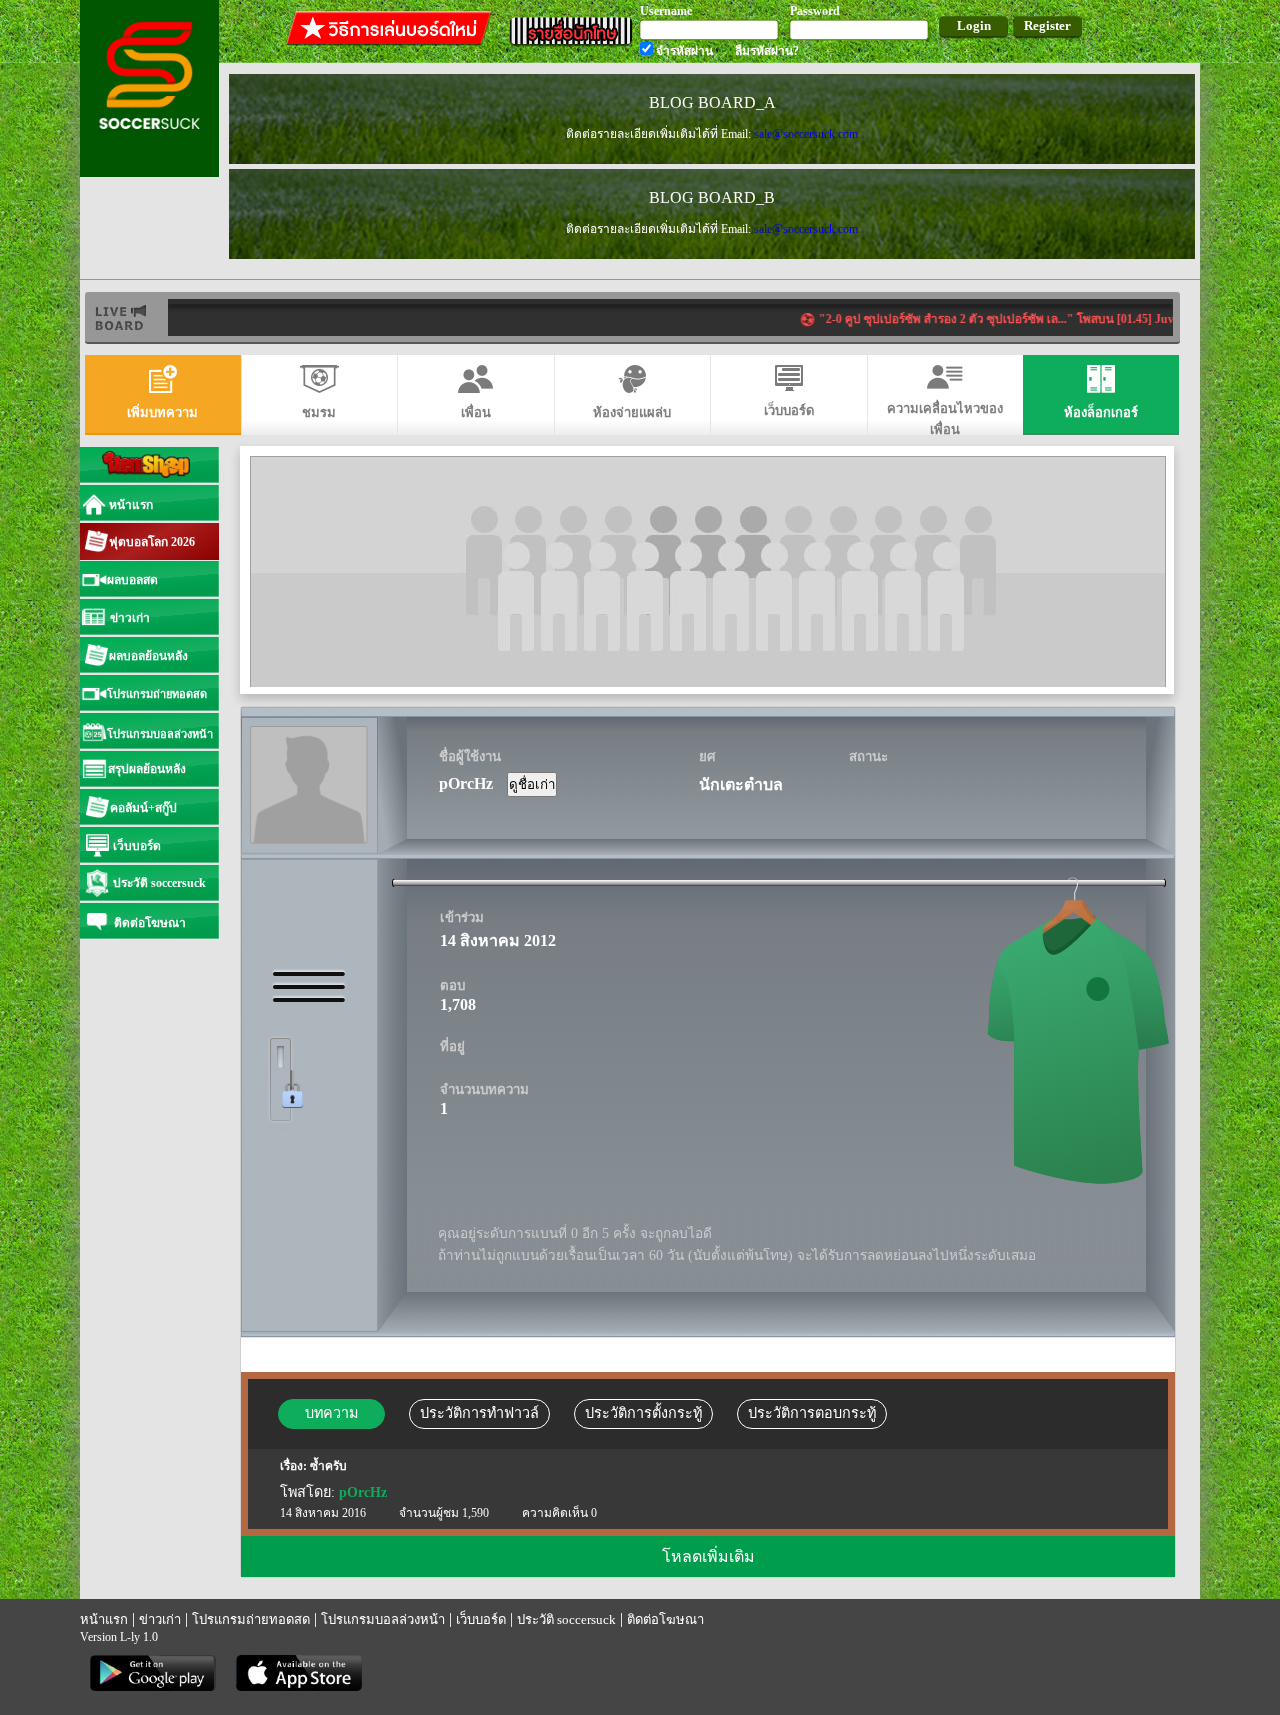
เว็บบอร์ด (481, 1619)
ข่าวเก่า (160, 1619)
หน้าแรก (104, 1619)
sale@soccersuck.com (806, 134)
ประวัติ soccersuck (566, 1619)
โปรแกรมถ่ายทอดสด (251, 1619)
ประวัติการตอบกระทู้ (812, 1413)
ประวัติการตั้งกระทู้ (643, 1413)
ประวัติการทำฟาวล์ (479, 1413)
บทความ (331, 1413)
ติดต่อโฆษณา (665, 1619)
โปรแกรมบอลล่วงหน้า (383, 1619)
